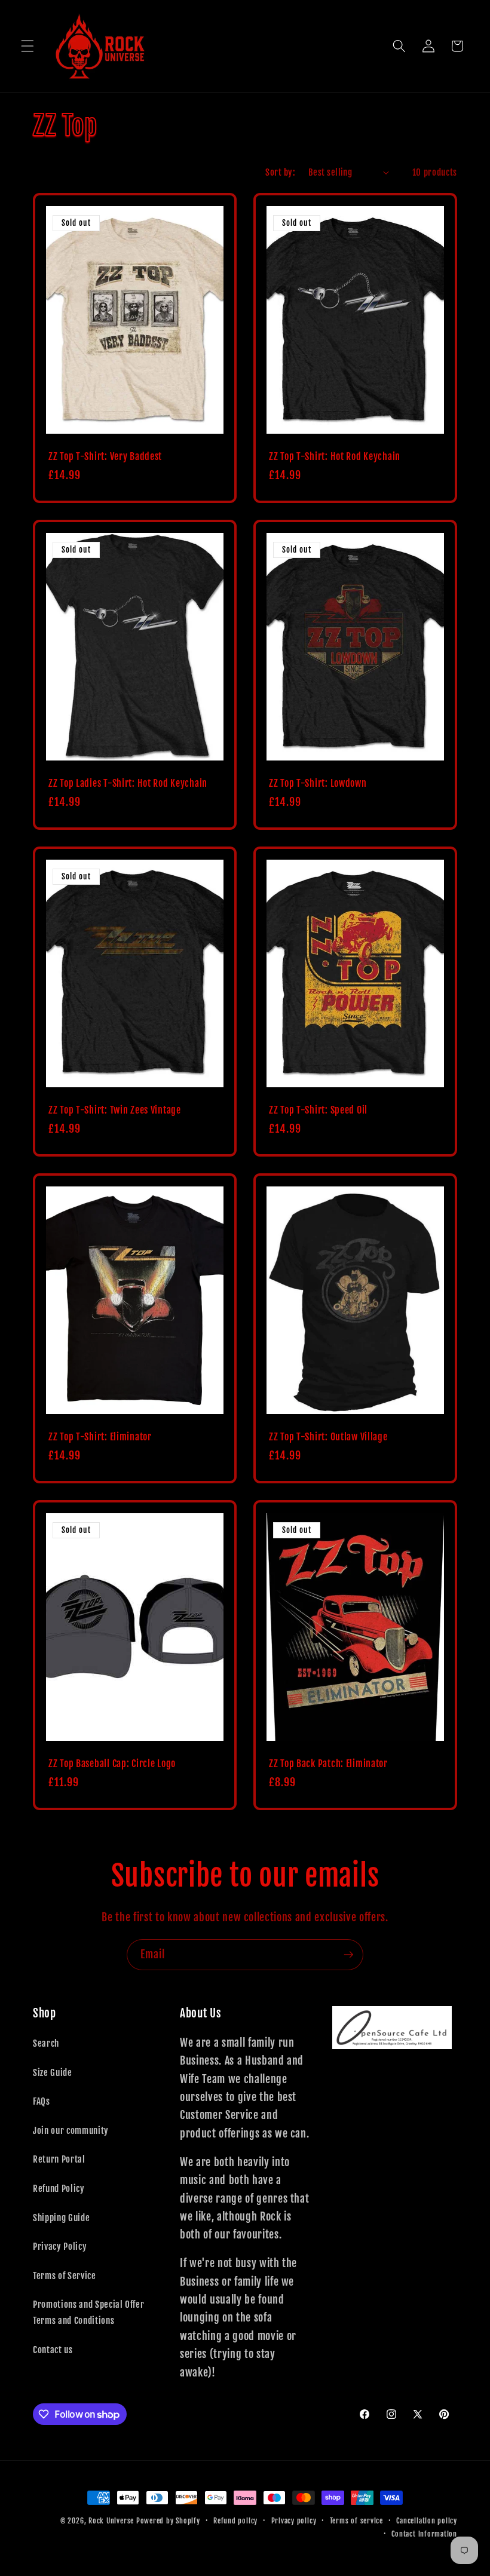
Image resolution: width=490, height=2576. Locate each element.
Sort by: (280, 172)
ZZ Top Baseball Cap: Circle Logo (112, 1764)
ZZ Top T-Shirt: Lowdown (318, 783)
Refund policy (235, 2521)
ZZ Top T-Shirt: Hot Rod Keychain (335, 457)
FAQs (42, 2101)
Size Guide (53, 2072)
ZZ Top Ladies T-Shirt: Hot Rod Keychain (128, 783)
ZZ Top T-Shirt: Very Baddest (105, 457)
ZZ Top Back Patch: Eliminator (328, 1764)
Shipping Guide (61, 2218)
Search (46, 2043)
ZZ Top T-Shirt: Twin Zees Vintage (115, 1110)
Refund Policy (59, 2188)
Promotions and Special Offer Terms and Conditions (88, 2312)
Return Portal (59, 2159)
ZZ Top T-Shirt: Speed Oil (318, 1110)
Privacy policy (294, 2521)
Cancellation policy (427, 2521)
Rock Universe (111, 2521)
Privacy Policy (60, 2246)
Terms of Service (65, 2276)
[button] (27, 46)
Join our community (71, 2130)
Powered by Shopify (168, 2521)
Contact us (53, 2350)
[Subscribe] (348, 1955)
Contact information (424, 2534)
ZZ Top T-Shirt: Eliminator (100, 1437)
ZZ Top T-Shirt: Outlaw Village (328, 1437)
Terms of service (356, 2521)
